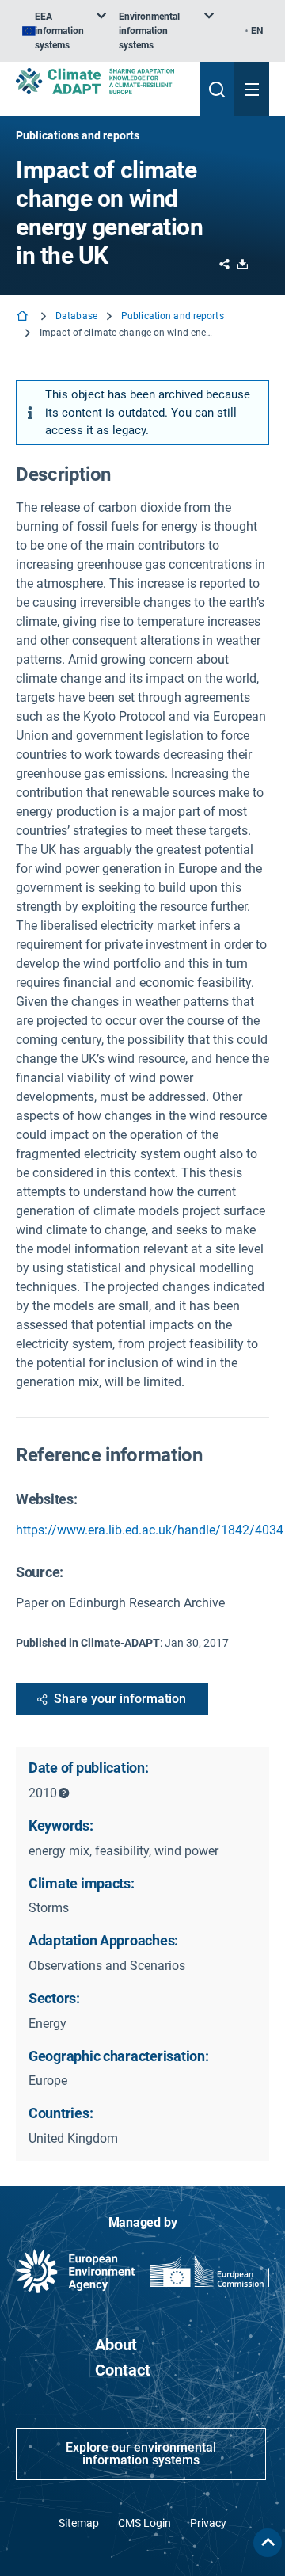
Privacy (208, 2523)
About (116, 2345)
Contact (123, 2370)
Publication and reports (173, 316)
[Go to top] (268, 2543)
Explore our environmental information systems (141, 2454)
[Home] (24, 317)
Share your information (120, 1699)
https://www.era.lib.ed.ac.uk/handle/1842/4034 (150, 1530)
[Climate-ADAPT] (101, 81)
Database (76, 316)
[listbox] (64, 31)
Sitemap (79, 2523)
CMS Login (144, 2523)
